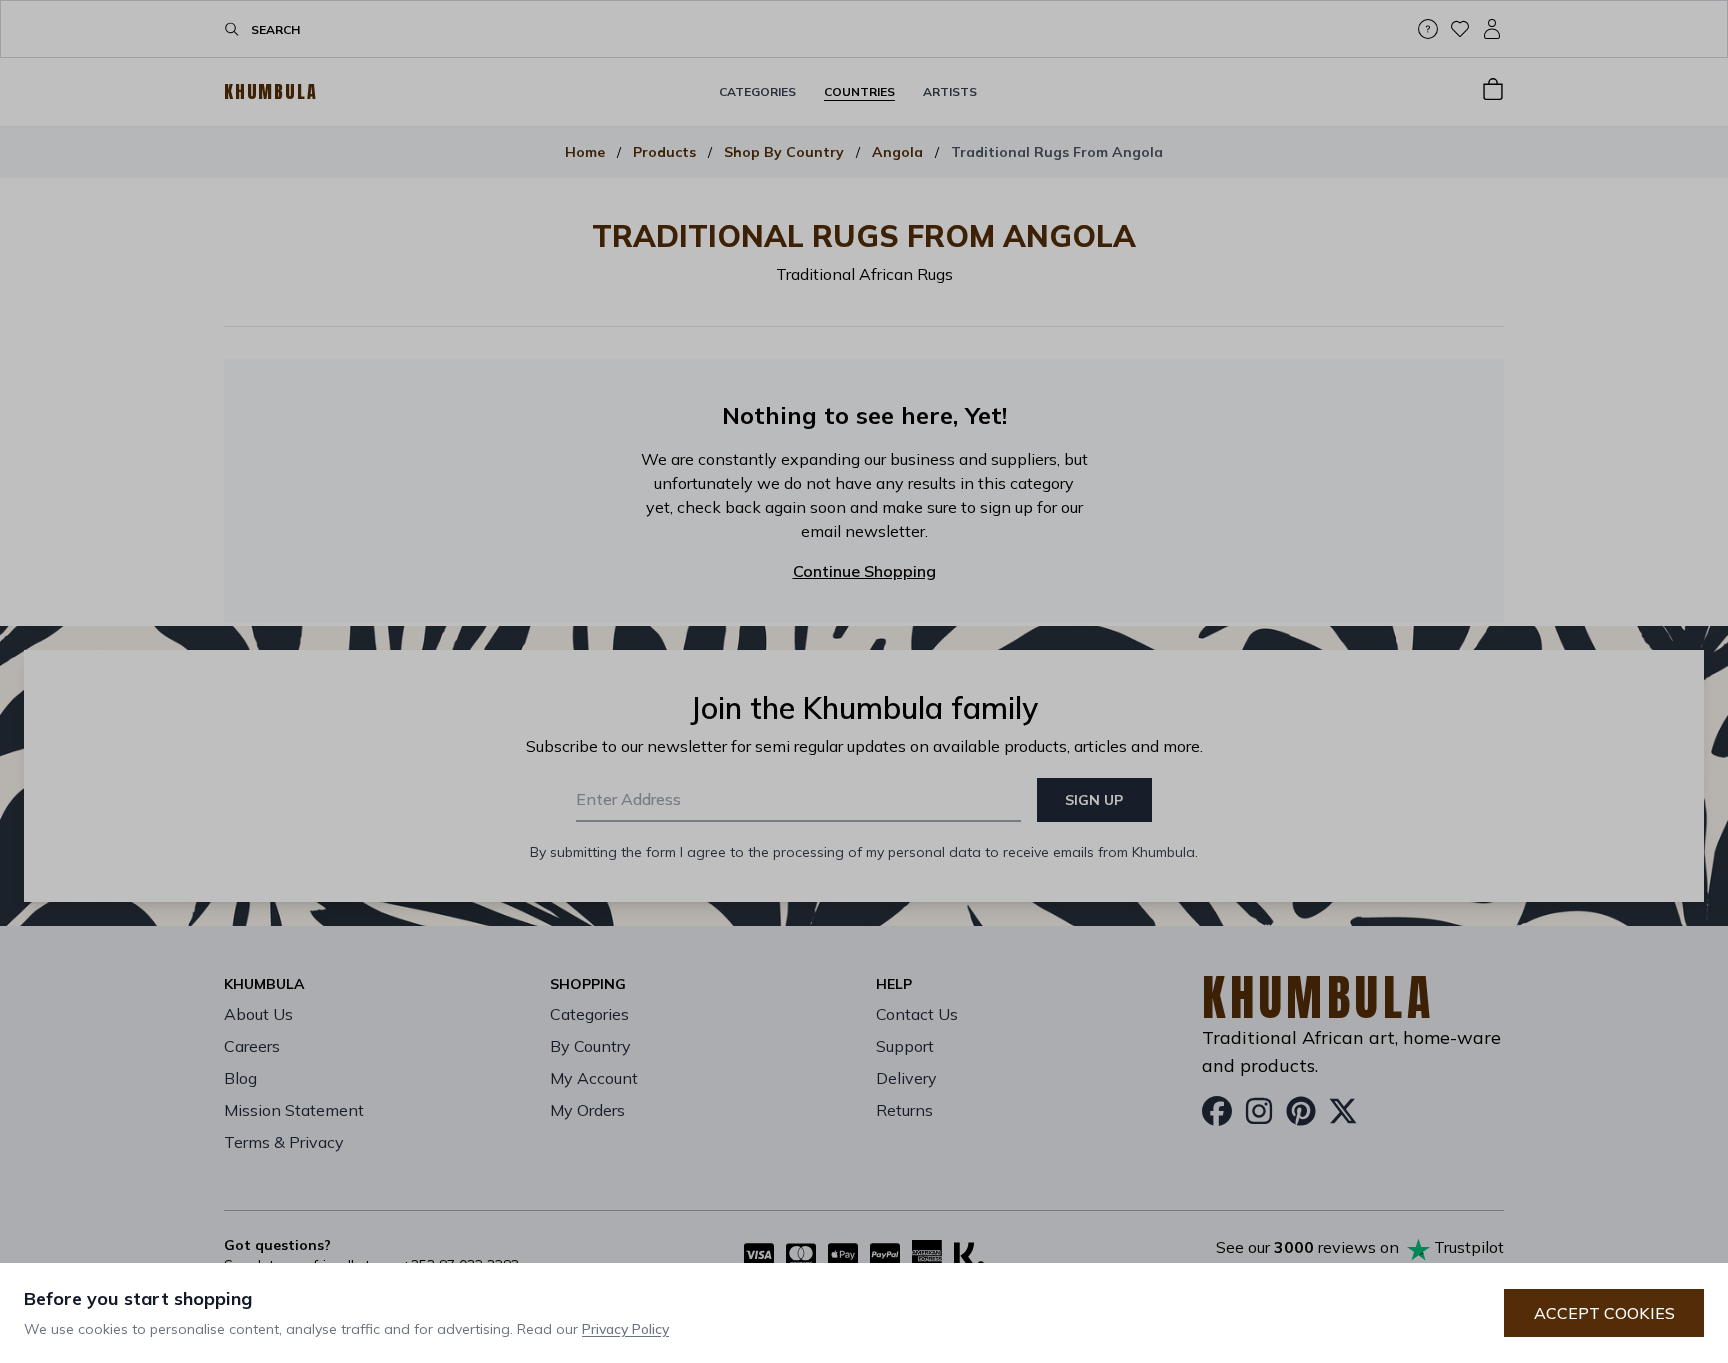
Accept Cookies (1604, 1313)
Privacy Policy (625, 1329)
